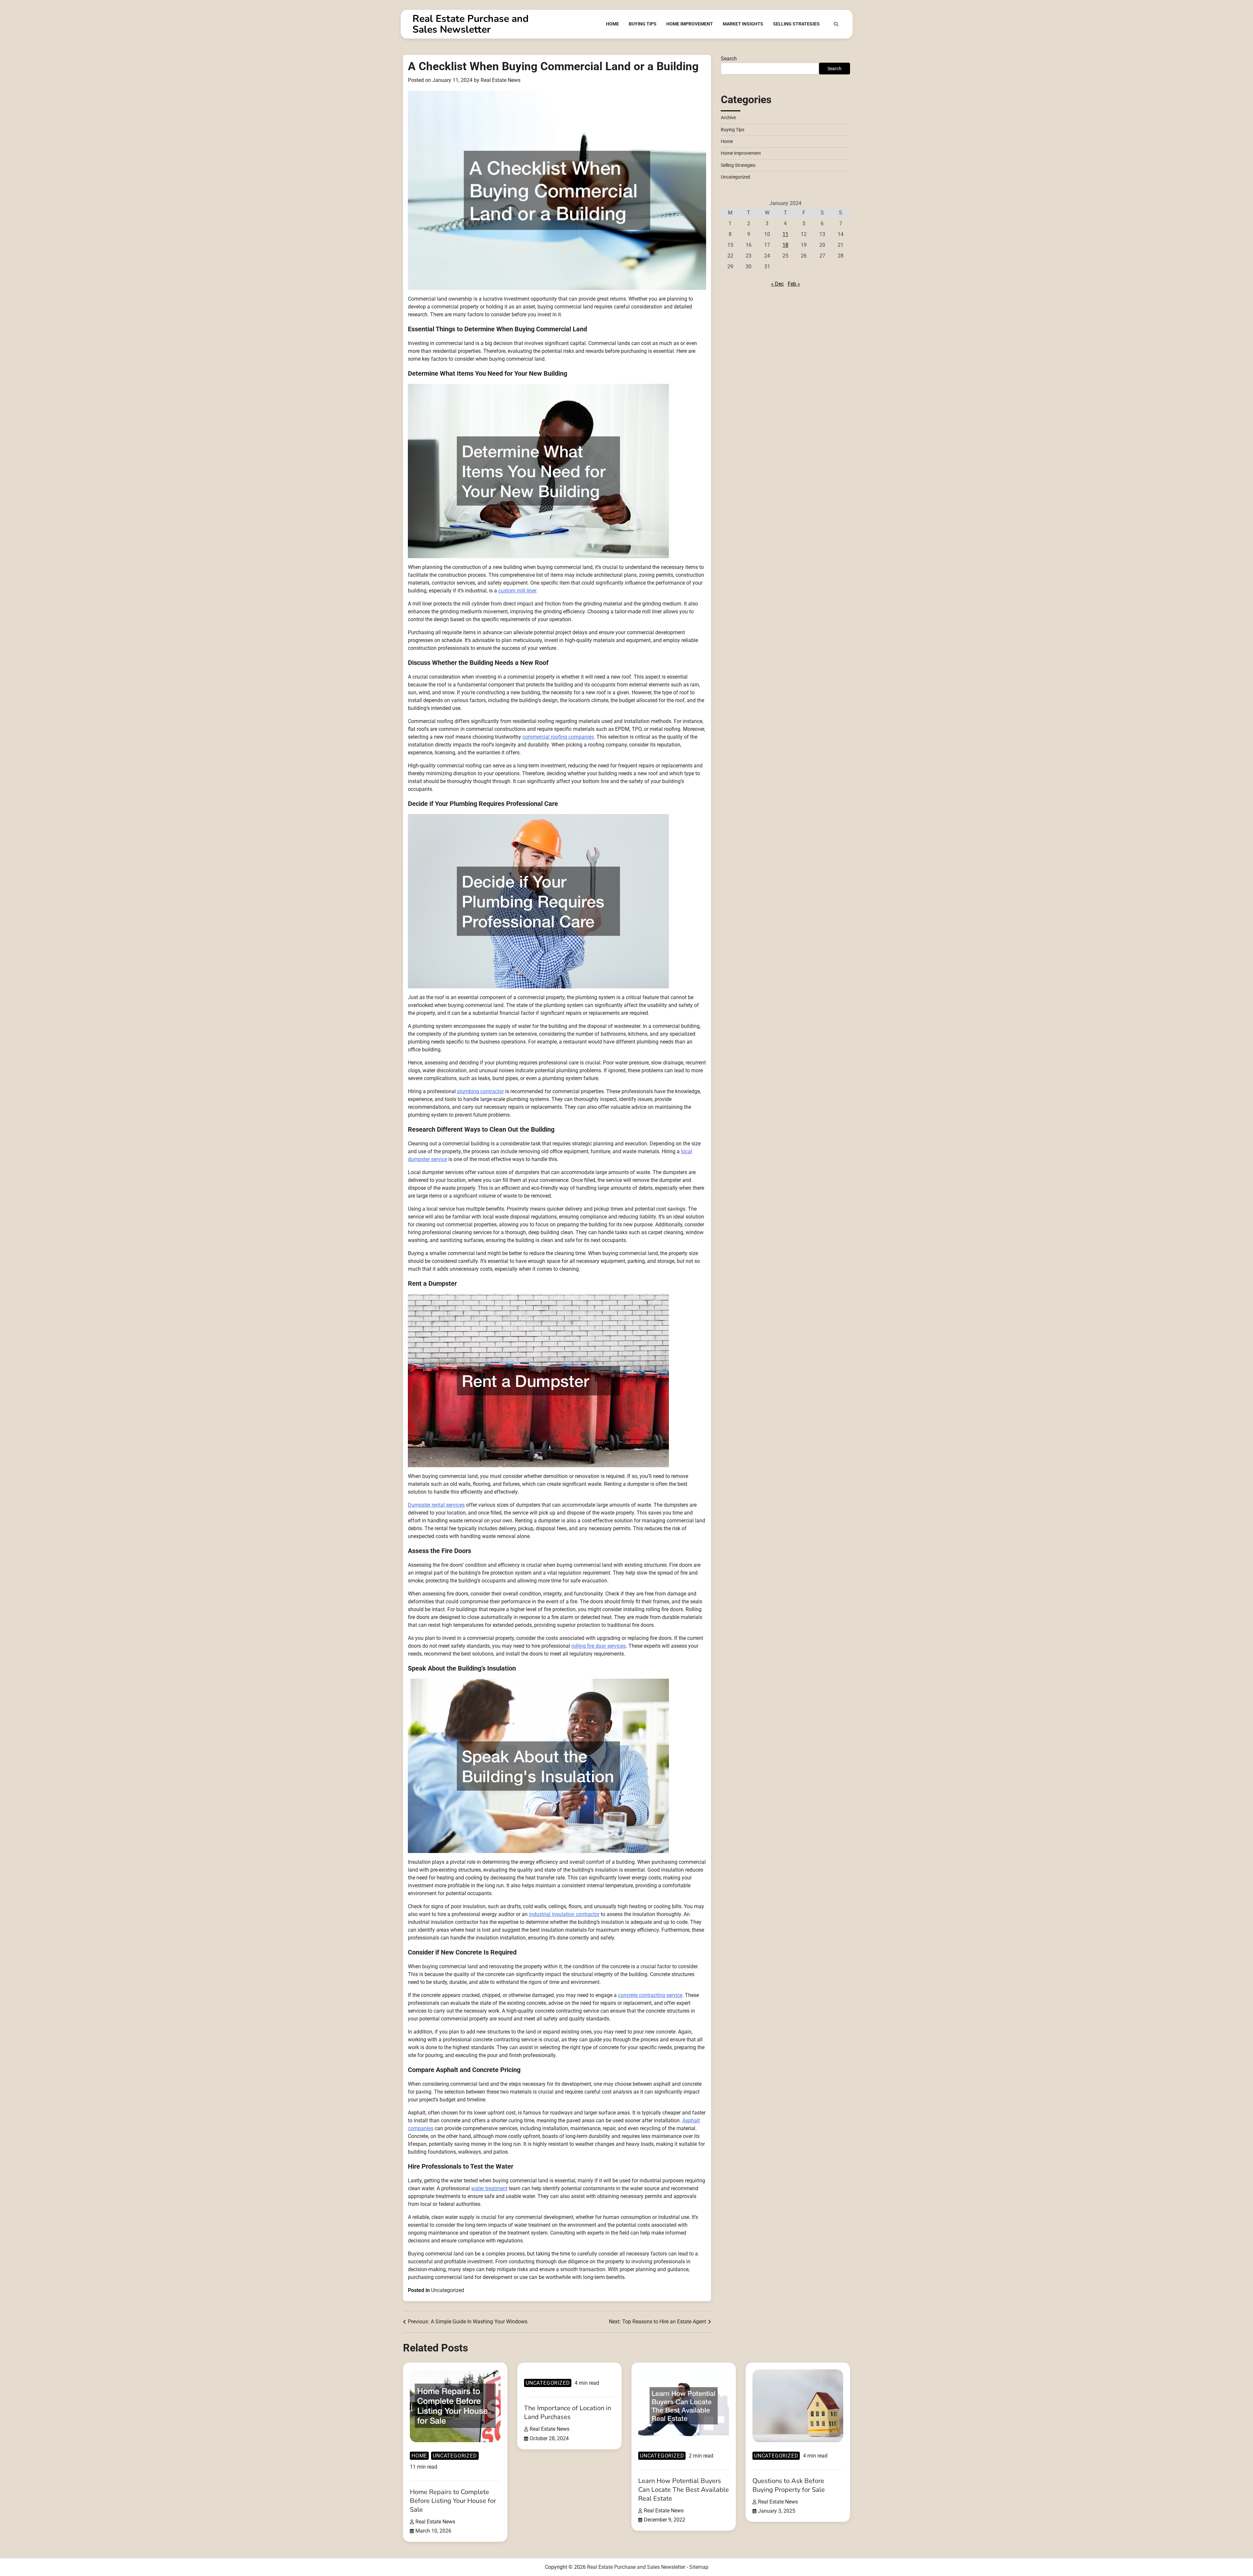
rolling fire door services (599, 1646)
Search (729, 59)
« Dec (777, 284)
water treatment (489, 2188)
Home (612, 24)
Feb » (794, 284)
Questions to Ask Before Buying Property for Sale (789, 2485)
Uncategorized (448, 2290)
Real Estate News (501, 80)
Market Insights (743, 24)
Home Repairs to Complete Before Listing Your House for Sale (453, 2501)
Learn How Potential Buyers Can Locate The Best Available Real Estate (684, 2490)
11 (785, 234)
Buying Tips (643, 24)
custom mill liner (517, 591)
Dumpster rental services (436, 1505)
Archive (728, 118)
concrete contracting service (650, 1995)
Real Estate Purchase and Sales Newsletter (471, 24)
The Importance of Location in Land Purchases (568, 2412)
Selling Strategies (796, 24)
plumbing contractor (480, 1091)
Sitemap (699, 2567)
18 (785, 245)
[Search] (836, 24)
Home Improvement (690, 24)
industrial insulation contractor (564, 1914)
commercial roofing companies (558, 737)
